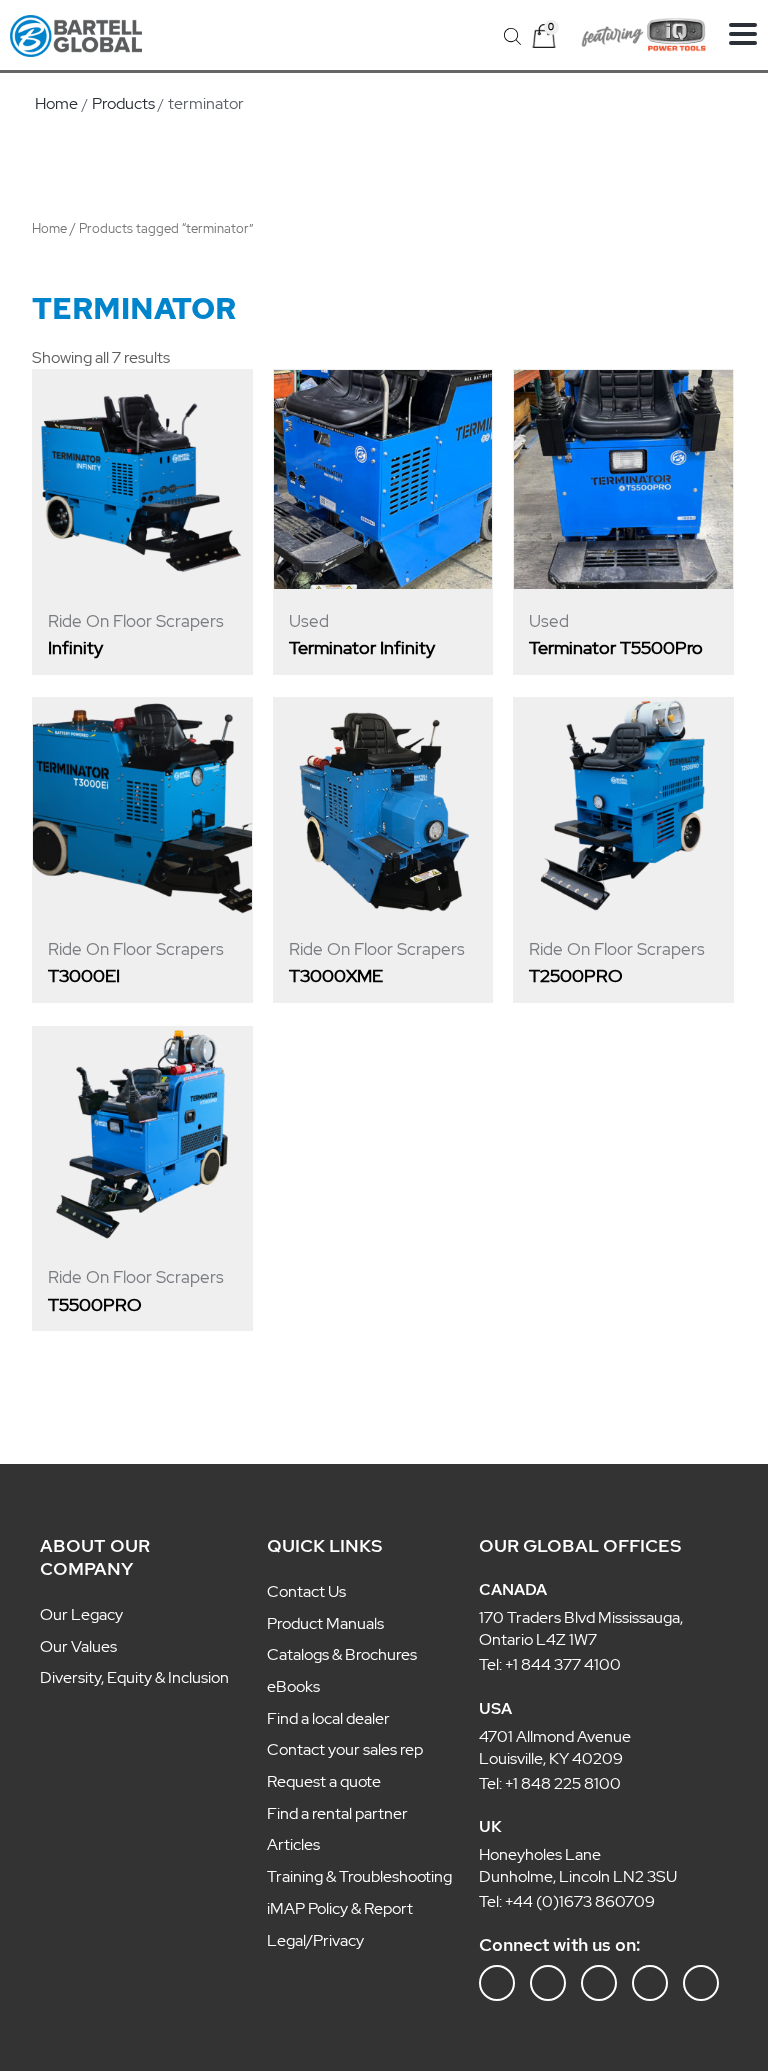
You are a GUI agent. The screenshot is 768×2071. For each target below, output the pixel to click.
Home (49, 228)
